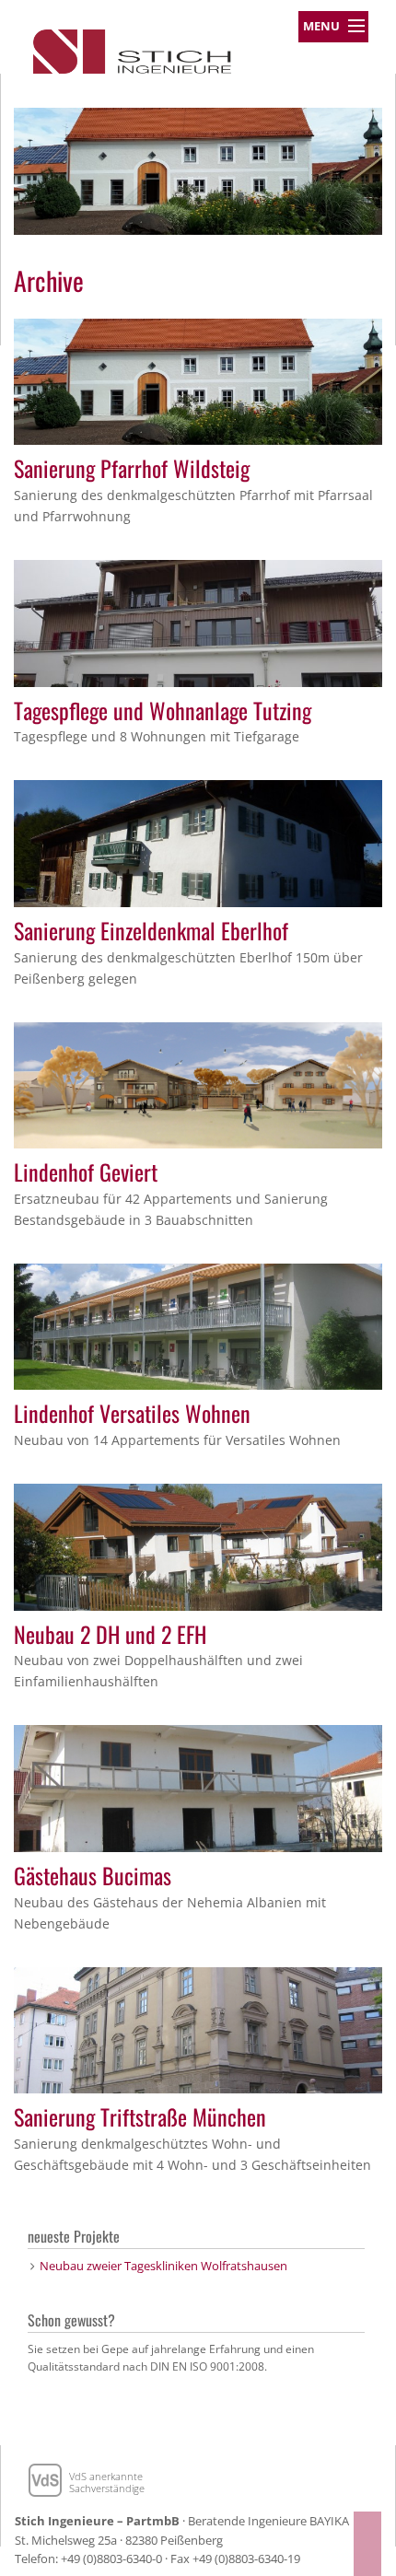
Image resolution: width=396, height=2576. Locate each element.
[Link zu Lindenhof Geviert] (198, 1084)
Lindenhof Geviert (86, 1171)
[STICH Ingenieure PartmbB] (132, 47)
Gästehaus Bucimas (93, 1875)
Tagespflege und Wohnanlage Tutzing (163, 710)
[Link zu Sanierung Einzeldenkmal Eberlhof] (198, 842)
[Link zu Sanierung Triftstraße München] (198, 2029)
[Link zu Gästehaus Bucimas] (198, 1787)
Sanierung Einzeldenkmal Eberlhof (151, 930)
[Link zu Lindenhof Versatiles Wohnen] (198, 1325)
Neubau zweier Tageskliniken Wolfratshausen (163, 2266)
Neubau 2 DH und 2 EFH (110, 1634)
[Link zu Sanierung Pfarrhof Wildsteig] (198, 380)
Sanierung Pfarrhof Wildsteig (132, 468)
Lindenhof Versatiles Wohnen (132, 1413)
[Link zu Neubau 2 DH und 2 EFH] (198, 1545)
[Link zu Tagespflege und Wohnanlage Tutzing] (198, 622)
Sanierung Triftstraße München (140, 2116)
